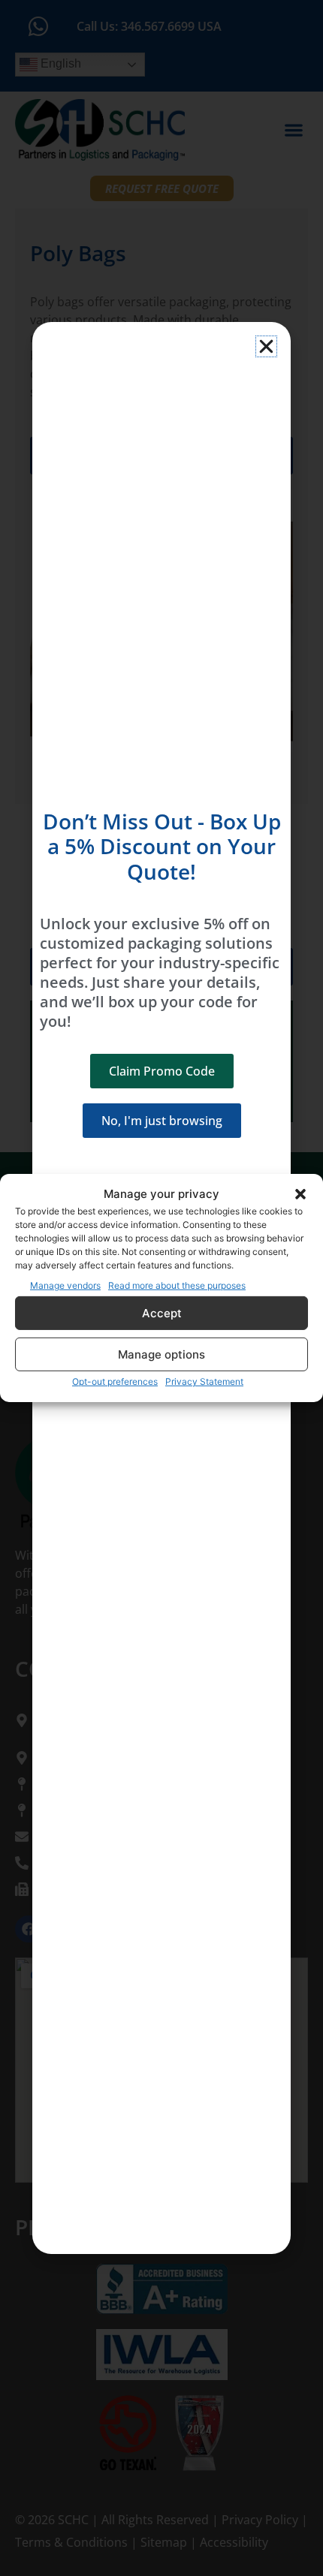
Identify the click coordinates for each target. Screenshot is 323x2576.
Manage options (161, 1354)
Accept (162, 1313)
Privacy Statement (204, 1381)
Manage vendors (65, 1285)
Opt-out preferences (115, 1381)
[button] (300, 1194)
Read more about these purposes (177, 1285)
